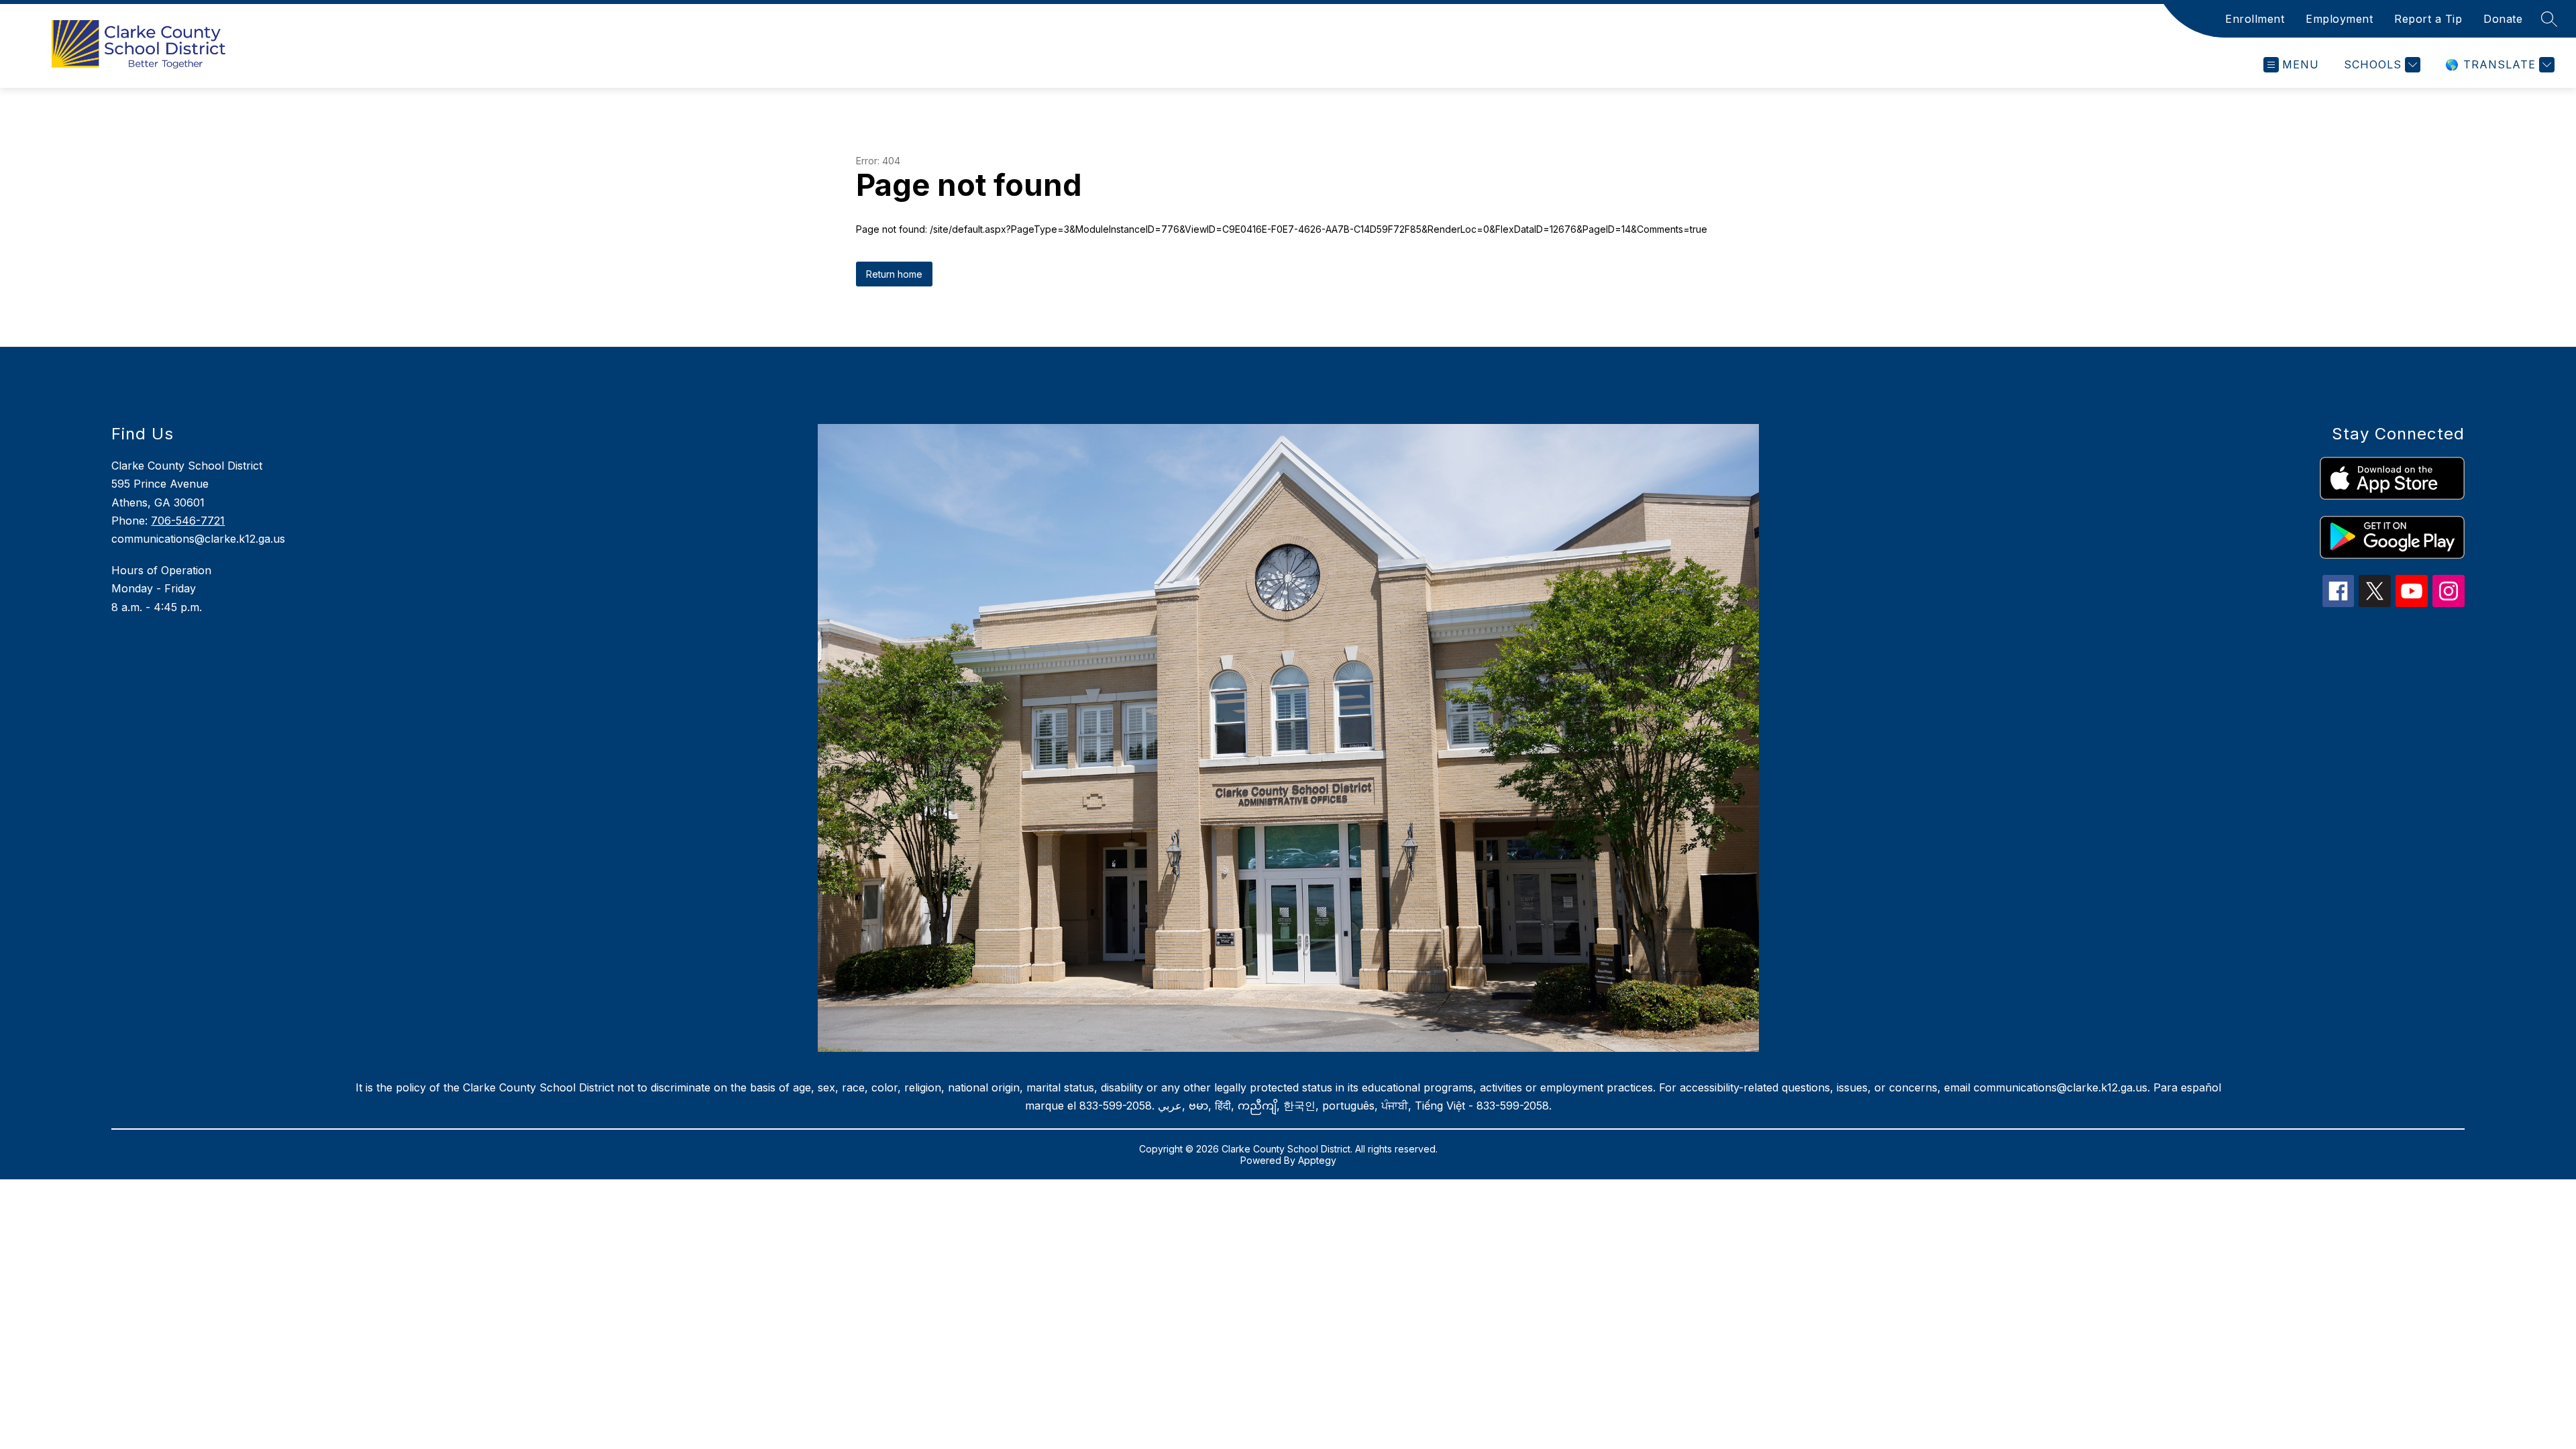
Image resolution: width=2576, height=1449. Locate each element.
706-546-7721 (188, 521)
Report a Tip (2428, 19)
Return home (894, 274)
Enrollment (2255, 19)
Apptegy (1317, 1160)
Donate (2503, 19)
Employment (2339, 19)
